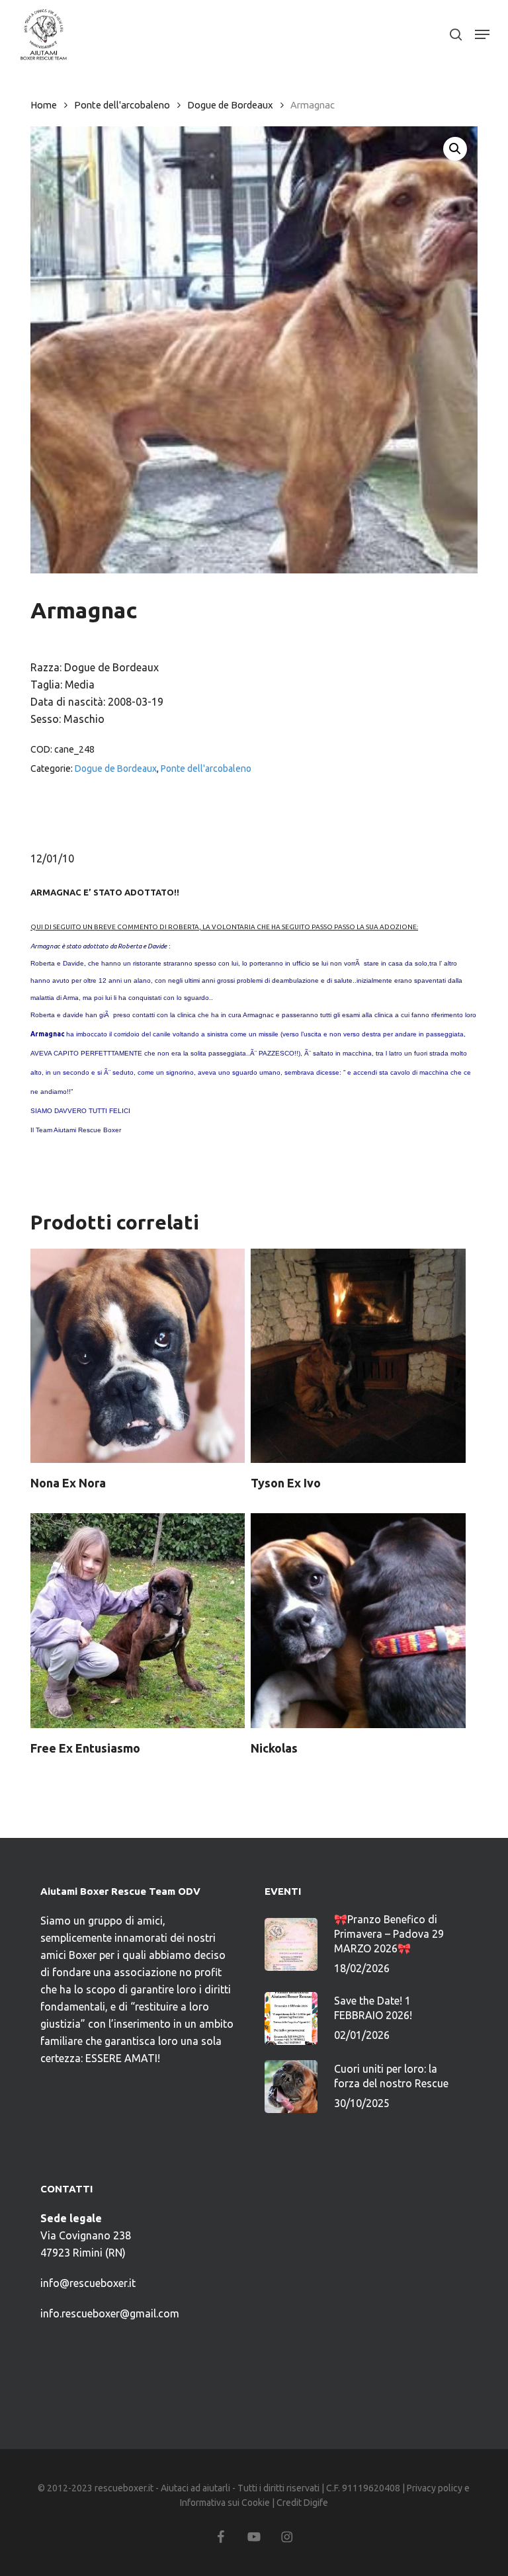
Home (44, 105)
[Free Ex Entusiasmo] (138, 1620)
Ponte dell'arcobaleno (122, 105)
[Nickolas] (358, 1620)
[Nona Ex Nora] (138, 1356)
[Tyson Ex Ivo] (358, 1356)
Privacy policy (435, 2488)
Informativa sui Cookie (225, 2503)
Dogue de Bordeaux (230, 105)
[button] (482, 34)
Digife (316, 2503)
